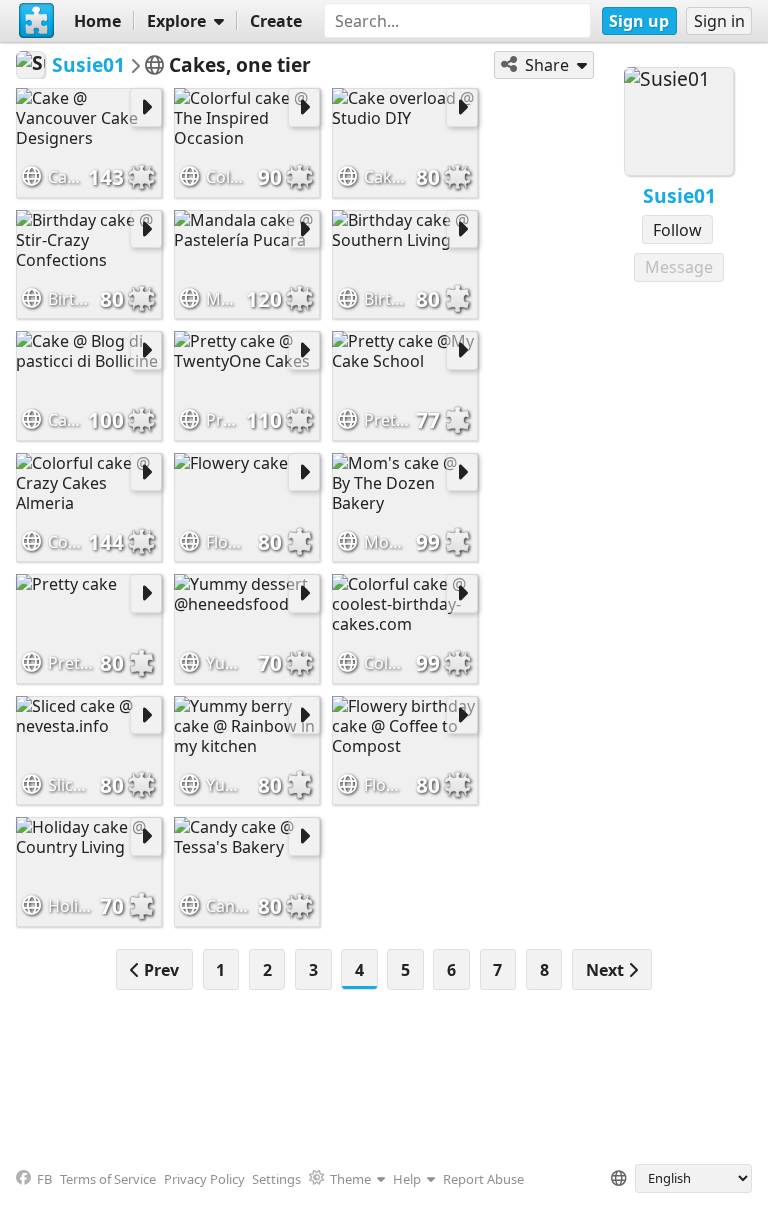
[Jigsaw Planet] (37, 21)
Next (607, 970)
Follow (677, 230)
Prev (159, 970)
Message (679, 267)
